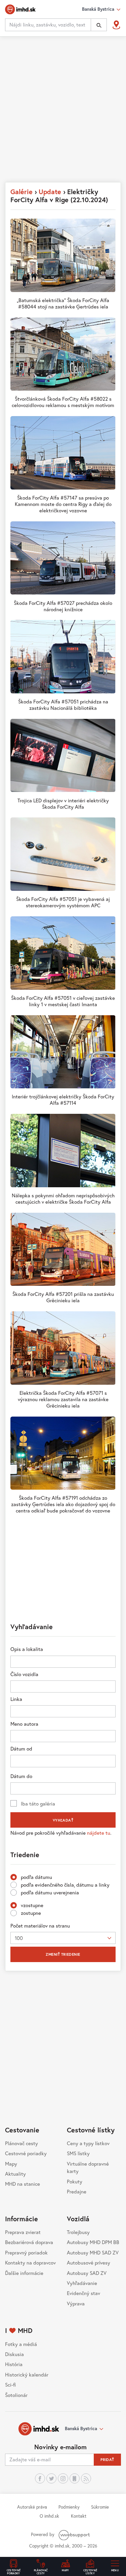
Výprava (76, 2303)
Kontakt (79, 2516)
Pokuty (75, 2181)
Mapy (11, 2164)
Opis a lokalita (27, 1649)
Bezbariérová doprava (29, 2242)
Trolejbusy (78, 2232)
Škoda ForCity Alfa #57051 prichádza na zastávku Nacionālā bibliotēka (63, 705)
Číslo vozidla (24, 1674)
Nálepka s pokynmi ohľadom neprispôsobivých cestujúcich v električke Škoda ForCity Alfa (63, 1198)
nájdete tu (99, 1833)
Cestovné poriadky (26, 2153)
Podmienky (69, 2507)
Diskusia (14, 2354)
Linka (16, 1699)
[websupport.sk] (75, 2534)
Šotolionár (16, 2395)
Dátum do (21, 1776)
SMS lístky (78, 2153)
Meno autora (24, 1724)
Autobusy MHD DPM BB (93, 2242)
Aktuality (15, 2174)
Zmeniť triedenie (63, 1954)
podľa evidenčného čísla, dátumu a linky (65, 1885)
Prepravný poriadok (26, 2252)
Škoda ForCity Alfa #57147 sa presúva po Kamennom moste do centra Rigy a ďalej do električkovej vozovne (63, 504)
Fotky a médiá (21, 2344)
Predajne (77, 2191)
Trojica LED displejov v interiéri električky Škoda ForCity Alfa (63, 804)
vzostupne (32, 1905)
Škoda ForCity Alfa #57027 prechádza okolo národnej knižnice (63, 606)
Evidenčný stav (83, 2293)
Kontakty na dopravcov (30, 2263)
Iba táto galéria (38, 1804)
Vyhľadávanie (82, 2283)
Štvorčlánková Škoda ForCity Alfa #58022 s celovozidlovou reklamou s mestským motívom (63, 402)
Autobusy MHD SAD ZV (93, 2252)
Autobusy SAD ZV (87, 2273)
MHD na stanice (23, 2184)
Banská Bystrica (81, 2428)
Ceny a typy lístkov (88, 2143)
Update (50, 192)
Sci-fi (10, 2385)
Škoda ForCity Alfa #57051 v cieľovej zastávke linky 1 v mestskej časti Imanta (63, 1001)
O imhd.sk (49, 2516)
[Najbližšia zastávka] (116, 25)
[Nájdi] (99, 25)
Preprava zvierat (23, 2232)
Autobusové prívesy (89, 2263)
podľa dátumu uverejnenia (50, 1892)
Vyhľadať (63, 1820)
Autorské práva (32, 2507)
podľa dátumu (36, 1877)
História (14, 2364)
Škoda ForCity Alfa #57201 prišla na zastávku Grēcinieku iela (63, 1297)
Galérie (22, 192)
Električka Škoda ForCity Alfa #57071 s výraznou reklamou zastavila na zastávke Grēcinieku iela (63, 1399)
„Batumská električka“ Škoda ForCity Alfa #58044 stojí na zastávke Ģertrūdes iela (63, 303)
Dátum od (21, 1749)
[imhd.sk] (20, 9)
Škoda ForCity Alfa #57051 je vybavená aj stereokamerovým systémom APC (63, 902)
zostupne (31, 1913)
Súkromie (100, 2507)
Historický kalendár (27, 2374)
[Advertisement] (63, 110)
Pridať (107, 2459)
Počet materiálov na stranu (40, 1926)
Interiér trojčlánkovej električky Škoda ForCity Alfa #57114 (63, 1100)
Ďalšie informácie (24, 2273)
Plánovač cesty (22, 2143)
